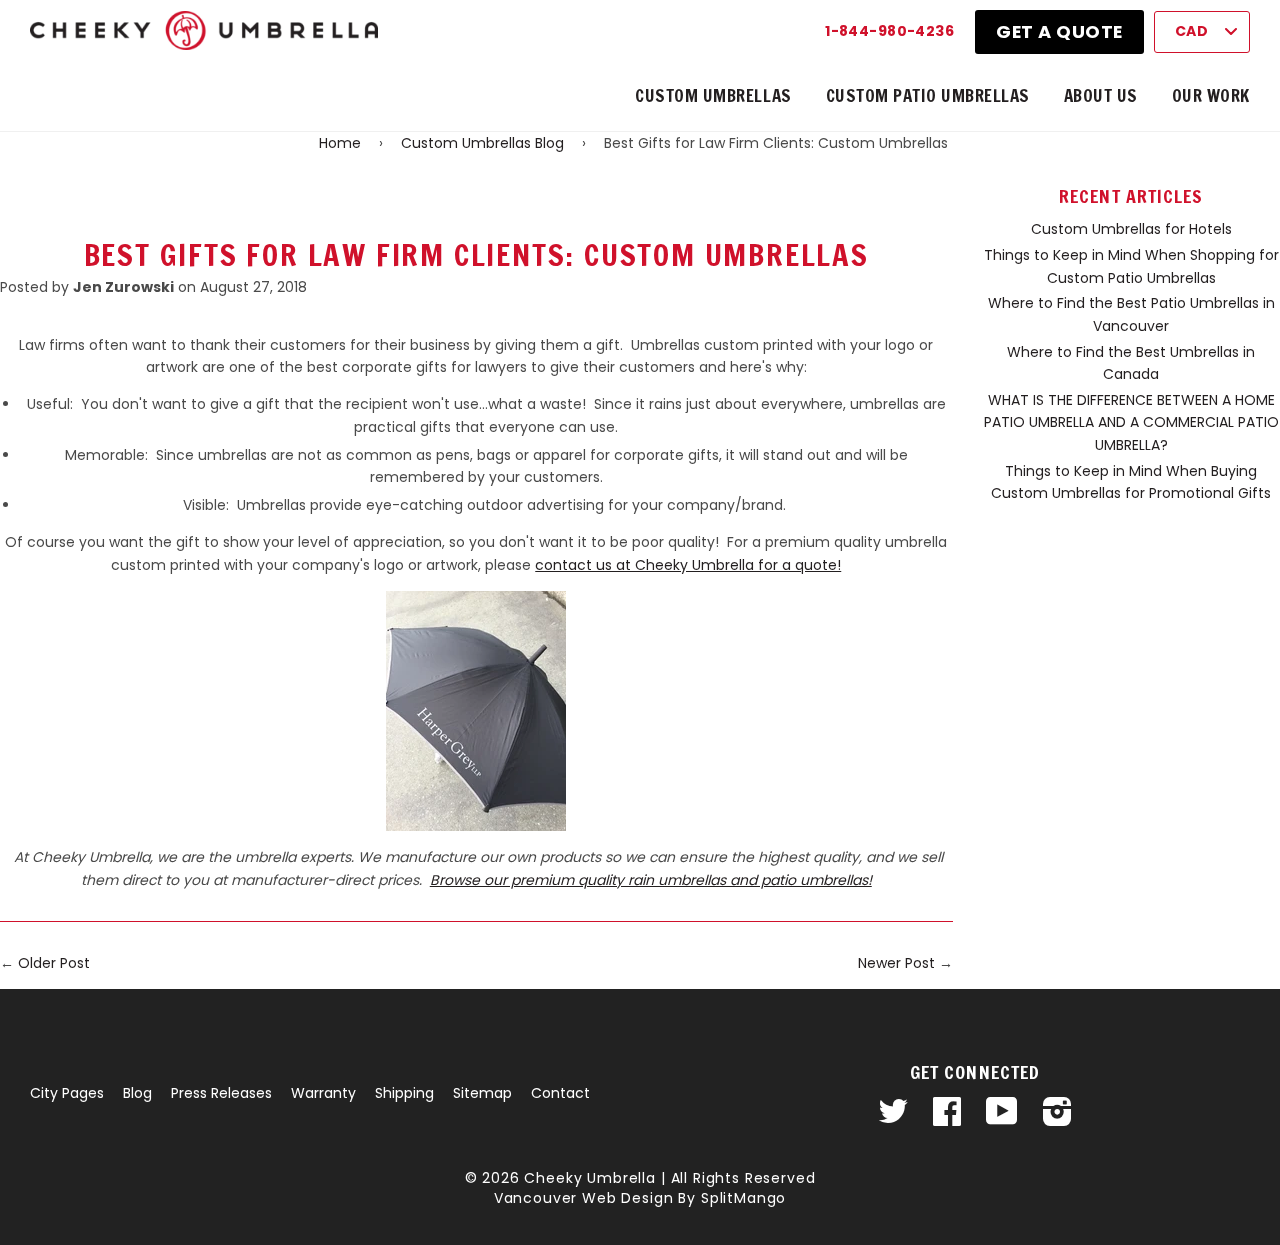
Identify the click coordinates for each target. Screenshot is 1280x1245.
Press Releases (221, 1093)
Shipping (404, 1093)
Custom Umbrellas (713, 95)
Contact (560, 1093)
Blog (137, 1093)
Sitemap (482, 1093)
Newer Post (896, 963)
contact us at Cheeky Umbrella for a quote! (688, 565)
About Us (1101, 95)
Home (340, 143)
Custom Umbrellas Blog (482, 143)
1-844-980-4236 (889, 31)
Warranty (323, 1093)
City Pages (67, 1093)
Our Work (1211, 95)
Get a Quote (1059, 31)
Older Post (54, 963)
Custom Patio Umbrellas (928, 95)
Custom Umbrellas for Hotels (1131, 229)
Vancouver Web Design (584, 1198)
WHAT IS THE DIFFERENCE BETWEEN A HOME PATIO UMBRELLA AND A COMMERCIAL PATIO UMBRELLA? (1131, 422)
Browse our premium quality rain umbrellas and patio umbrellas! (651, 880)
